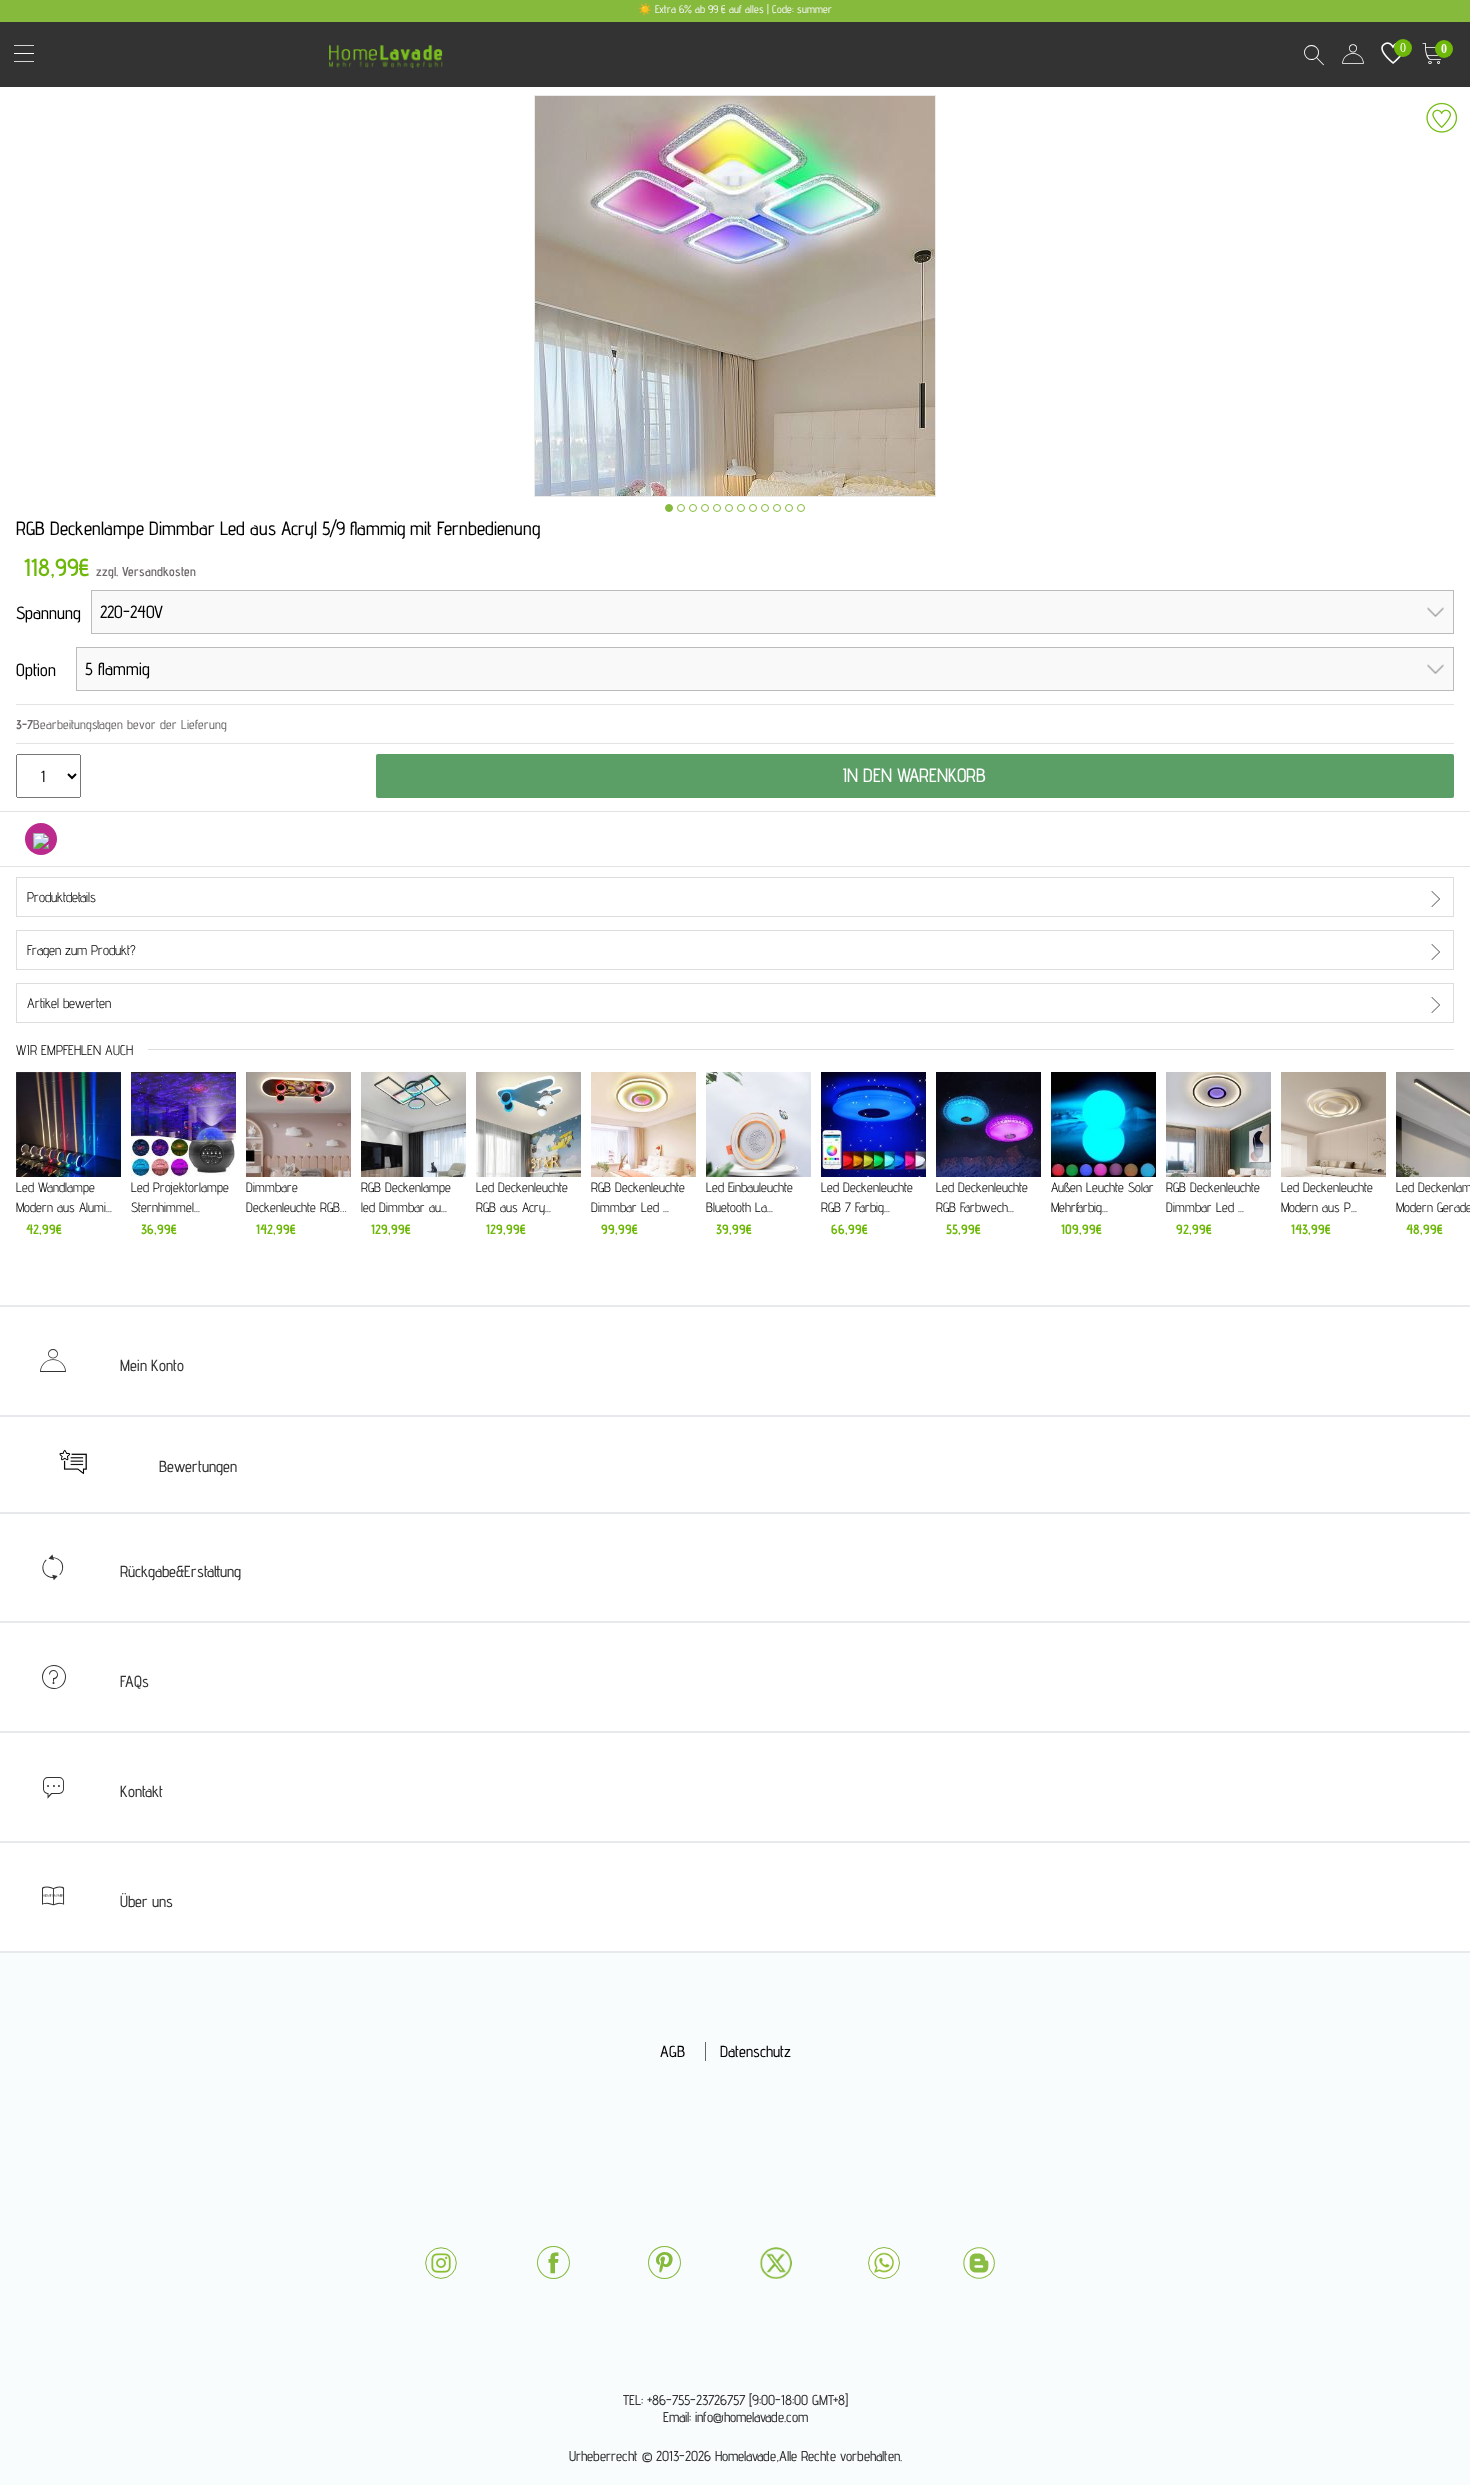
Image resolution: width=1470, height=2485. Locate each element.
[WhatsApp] (884, 2263)
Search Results (1313, 54)
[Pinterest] (664, 2262)
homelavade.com (390, 49)
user (1353, 54)
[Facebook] (553, 2262)
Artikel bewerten (69, 1003)
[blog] (979, 2263)
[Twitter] (776, 2263)
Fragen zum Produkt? (81, 950)
